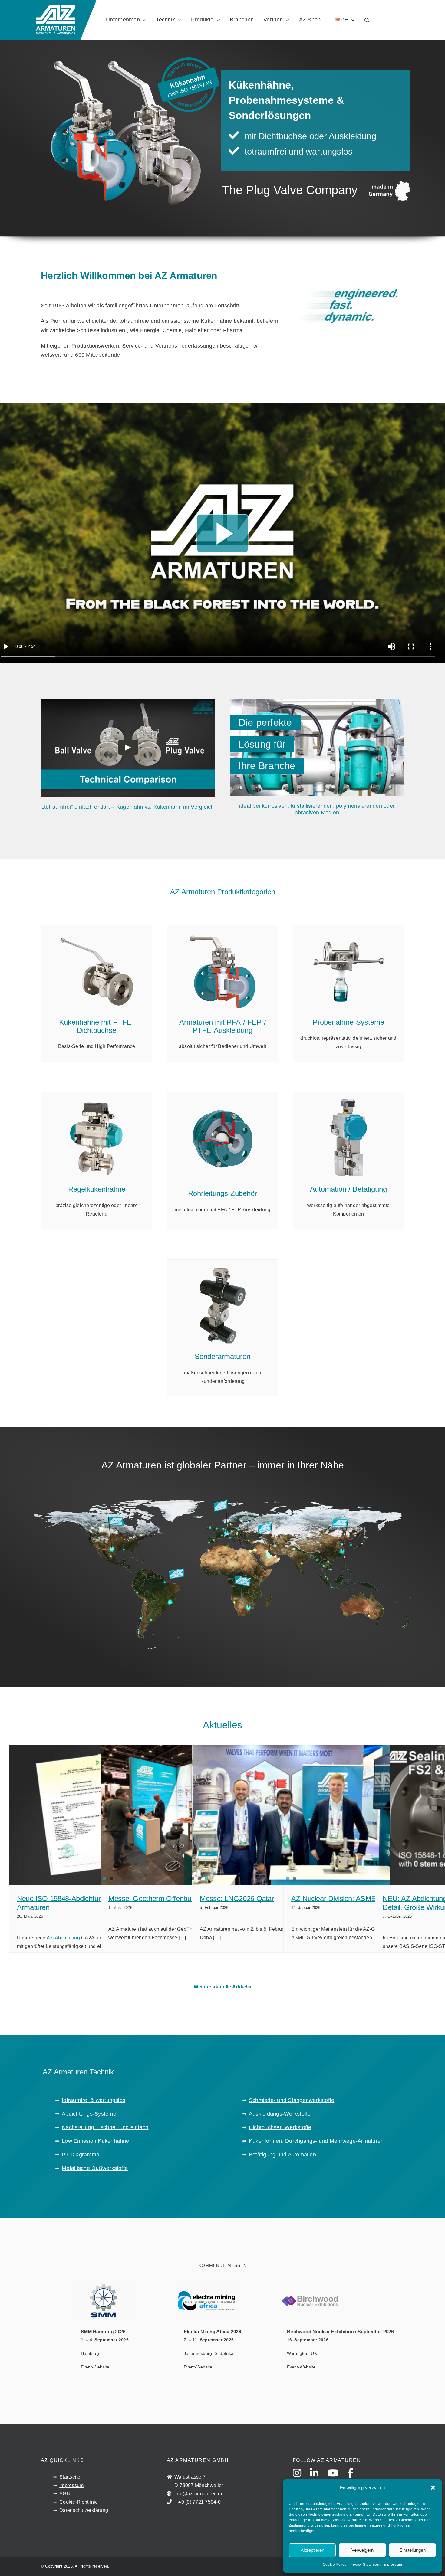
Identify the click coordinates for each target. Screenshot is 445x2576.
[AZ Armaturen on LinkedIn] (318, 2479)
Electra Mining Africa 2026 (213, 2332)
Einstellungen (412, 2550)
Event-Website (95, 2367)
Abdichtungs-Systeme (89, 2114)
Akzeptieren (312, 2550)
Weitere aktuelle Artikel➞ (223, 1987)
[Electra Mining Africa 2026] (248, 2301)
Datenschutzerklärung (84, 2510)
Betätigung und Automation (282, 2155)
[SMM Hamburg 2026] (145, 2301)
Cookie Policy (335, 2565)
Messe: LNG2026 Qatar (237, 1898)
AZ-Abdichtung (63, 1938)
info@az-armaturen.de (199, 2494)
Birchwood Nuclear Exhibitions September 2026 (341, 2332)
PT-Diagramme (81, 2155)
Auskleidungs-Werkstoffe (280, 2114)
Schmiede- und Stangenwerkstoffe (292, 2100)
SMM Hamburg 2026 (103, 2332)
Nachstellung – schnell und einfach (105, 2127)
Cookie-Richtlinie (79, 2502)
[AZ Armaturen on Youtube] (337, 2479)
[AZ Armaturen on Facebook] (354, 2479)
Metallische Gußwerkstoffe (95, 2168)
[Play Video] (128, 748)
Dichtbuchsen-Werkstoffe (280, 2127)
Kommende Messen (223, 2265)
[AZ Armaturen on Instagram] (301, 2479)
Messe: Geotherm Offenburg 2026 (162, 1898)
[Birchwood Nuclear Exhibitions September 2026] (351, 2301)
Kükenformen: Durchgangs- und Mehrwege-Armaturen (316, 2141)
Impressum (393, 2565)
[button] (433, 2488)
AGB (65, 2494)
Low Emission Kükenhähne (96, 2141)
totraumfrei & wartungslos (94, 2100)
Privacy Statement (365, 2565)
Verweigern (363, 2550)
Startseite (70, 2477)
